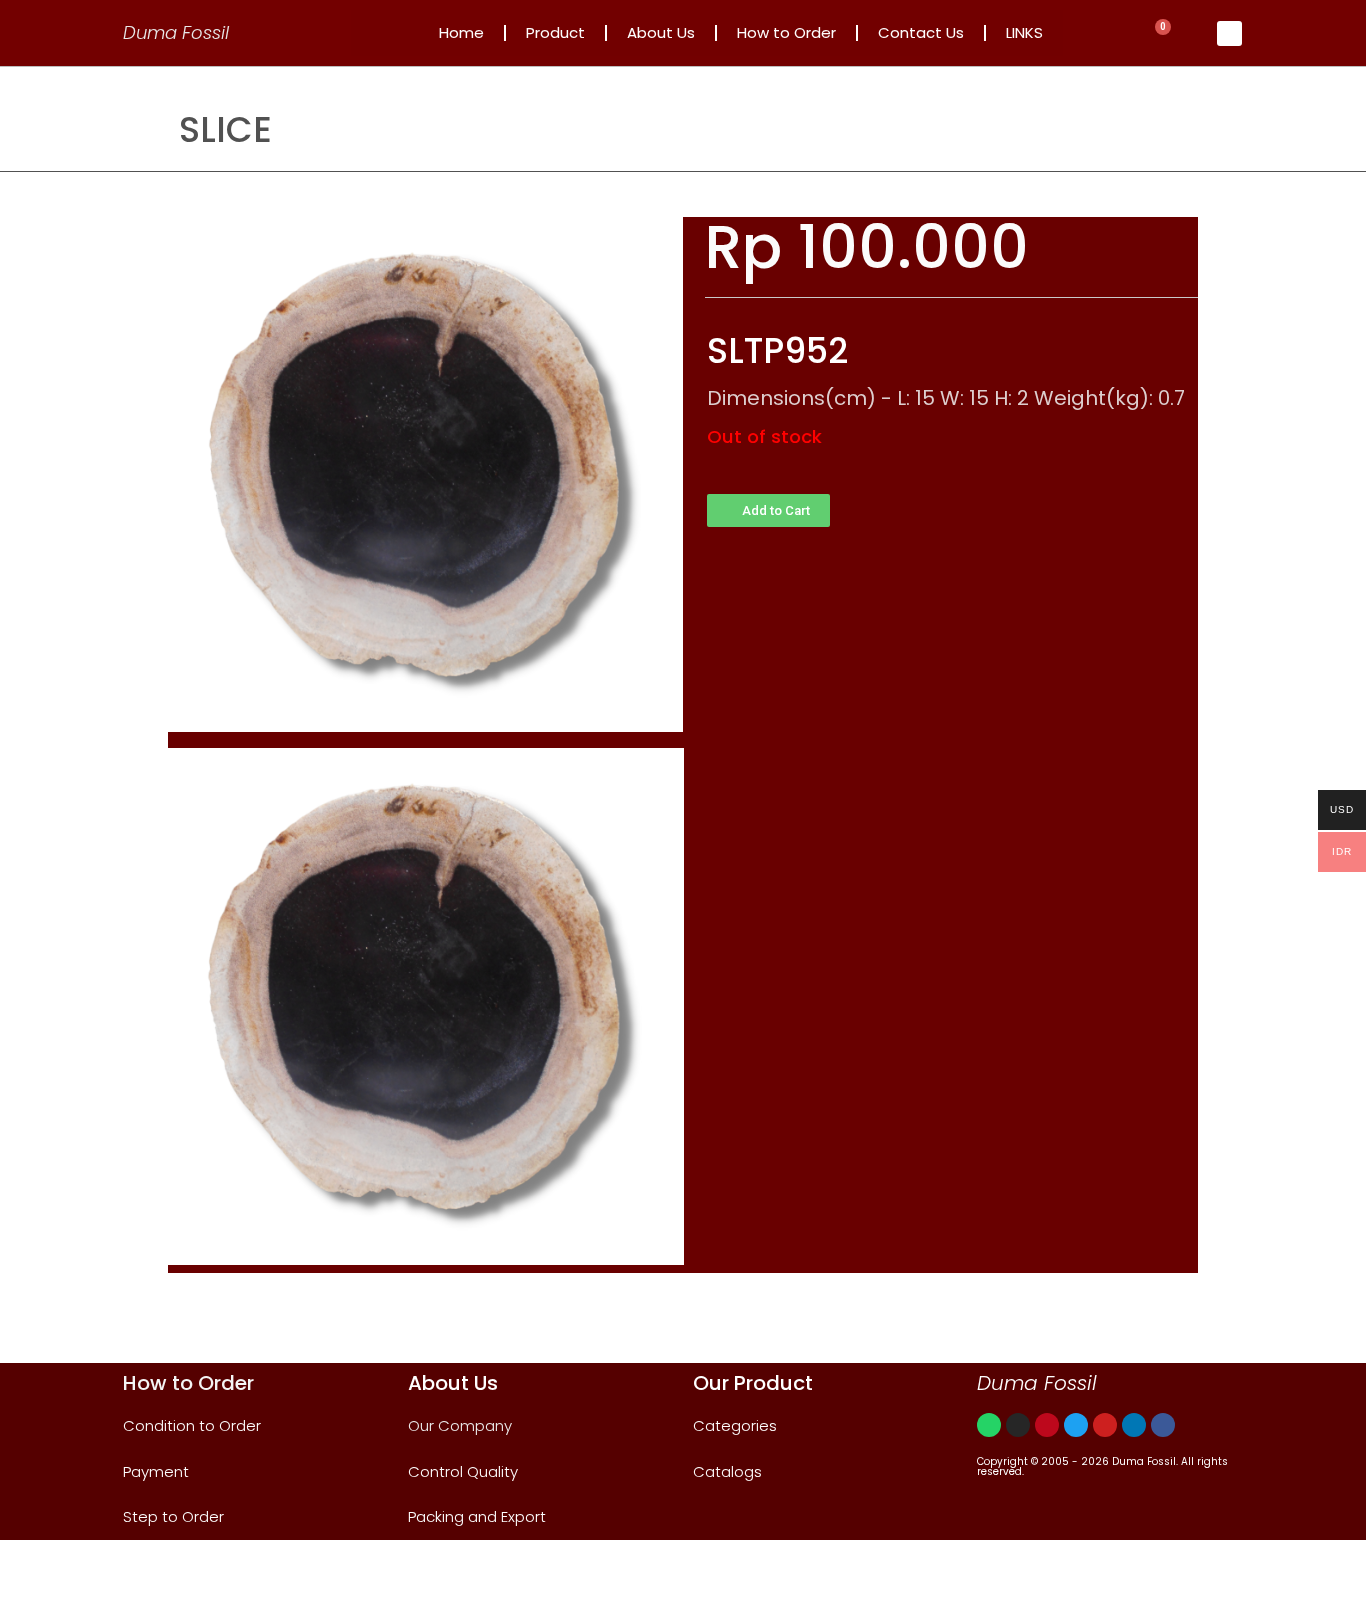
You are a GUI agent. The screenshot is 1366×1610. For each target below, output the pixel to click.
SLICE (225, 129)
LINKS (1024, 32)
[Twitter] (1076, 1425)
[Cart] (1158, 33)
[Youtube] (1105, 1425)
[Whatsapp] (989, 1425)
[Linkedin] (1134, 1425)
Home (461, 32)
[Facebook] (1163, 1425)
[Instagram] (1018, 1425)
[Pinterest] (1047, 1425)
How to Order (786, 32)
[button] (768, 510)
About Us (661, 32)
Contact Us (921, 32)
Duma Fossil (176, 32)
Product (555, 32)
